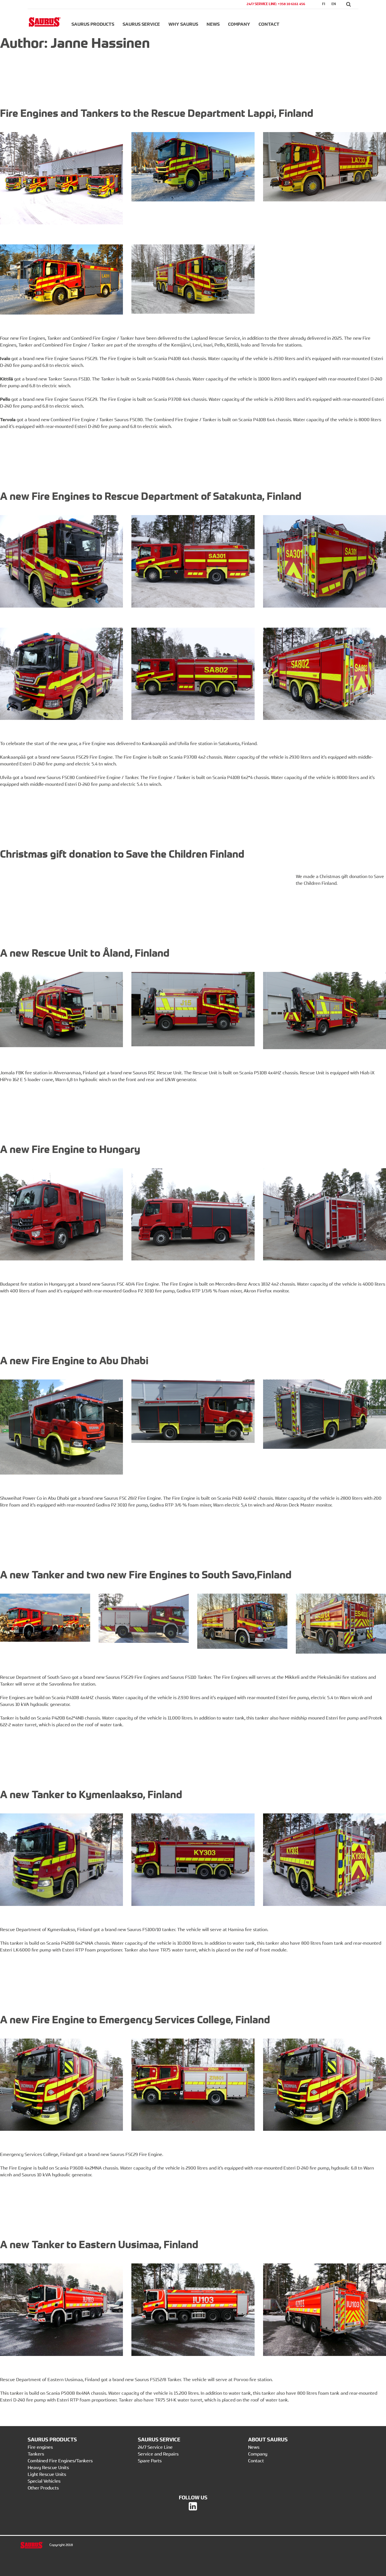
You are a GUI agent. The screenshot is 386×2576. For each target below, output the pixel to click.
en (334, 4)
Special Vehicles (44, 2481)
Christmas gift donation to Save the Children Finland (122, 854)
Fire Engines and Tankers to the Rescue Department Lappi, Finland (157, 113)
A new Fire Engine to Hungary (70, 1149)
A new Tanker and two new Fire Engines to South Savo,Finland (146, 1575)
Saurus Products (93, 24)
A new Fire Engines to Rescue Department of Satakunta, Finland (151, 496)
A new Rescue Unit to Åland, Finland (85, 953)
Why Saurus (183, 24)
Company (239, 24)
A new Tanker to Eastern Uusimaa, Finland (99, 2244)
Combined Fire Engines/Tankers (60, 2461)
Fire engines (40, 2447)
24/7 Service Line (155, 2447)
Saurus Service (141, 24)
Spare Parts (150, 2461)
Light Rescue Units (47, 2474)
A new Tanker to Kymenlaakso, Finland (91, 1794)
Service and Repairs (158, 2454)
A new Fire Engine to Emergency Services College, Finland (135, 2019)
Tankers (36, 2454)
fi (324, 4)
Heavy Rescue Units (48, 2467)
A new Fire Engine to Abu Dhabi (74, 1360)
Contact (269, 24)
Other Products (43, 2488)
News (213, 24)
